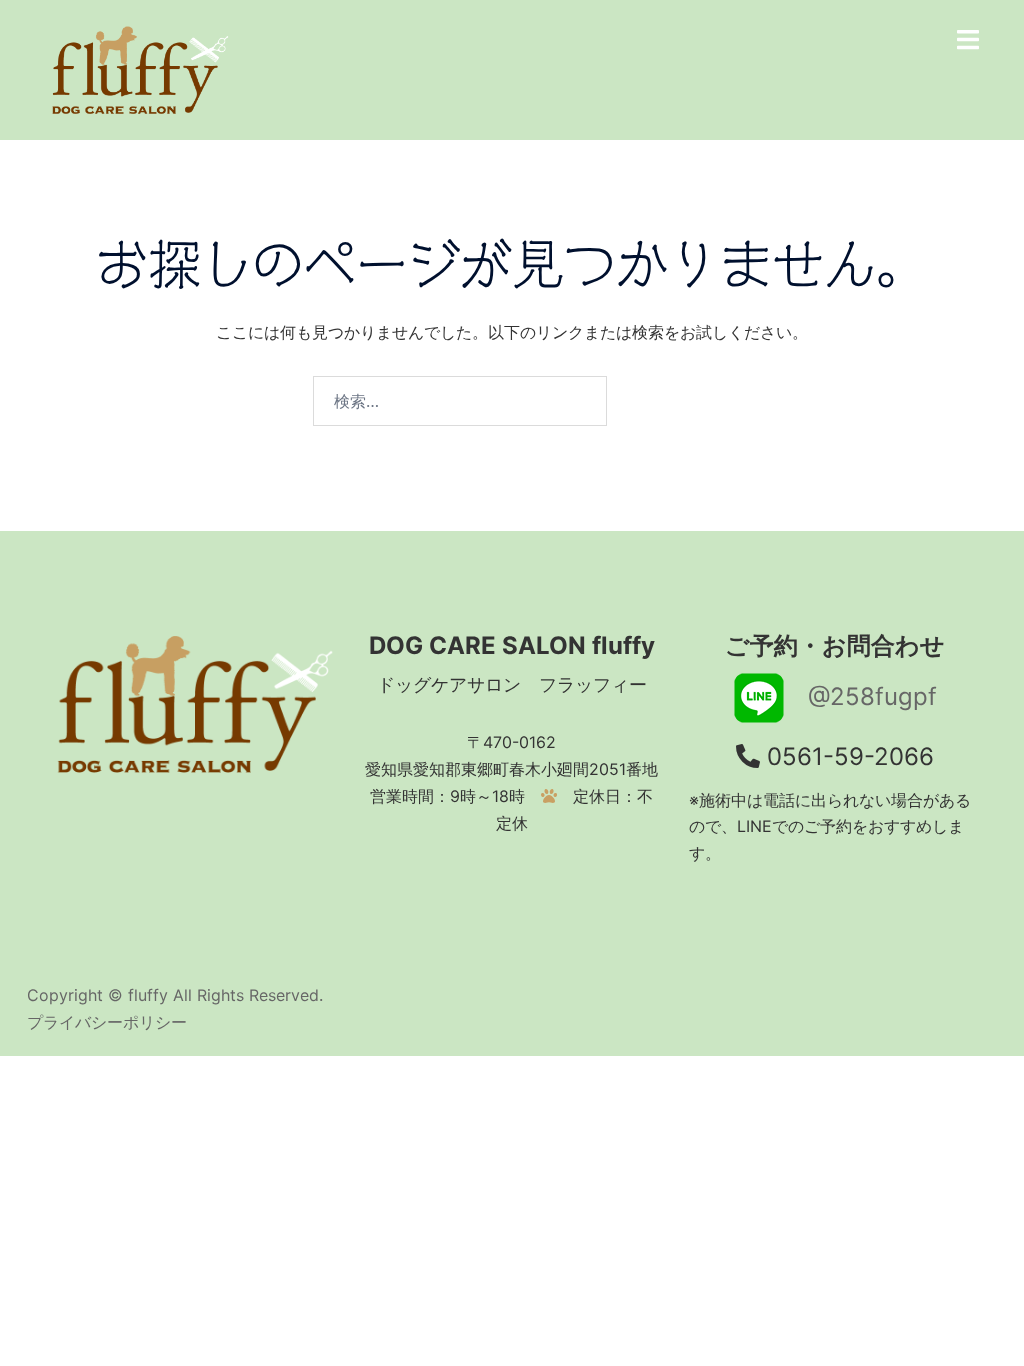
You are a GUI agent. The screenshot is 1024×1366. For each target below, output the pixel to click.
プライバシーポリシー (107, 1022)
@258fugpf (860, 696)
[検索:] (460, 401)
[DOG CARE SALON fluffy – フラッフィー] (136, 68)
